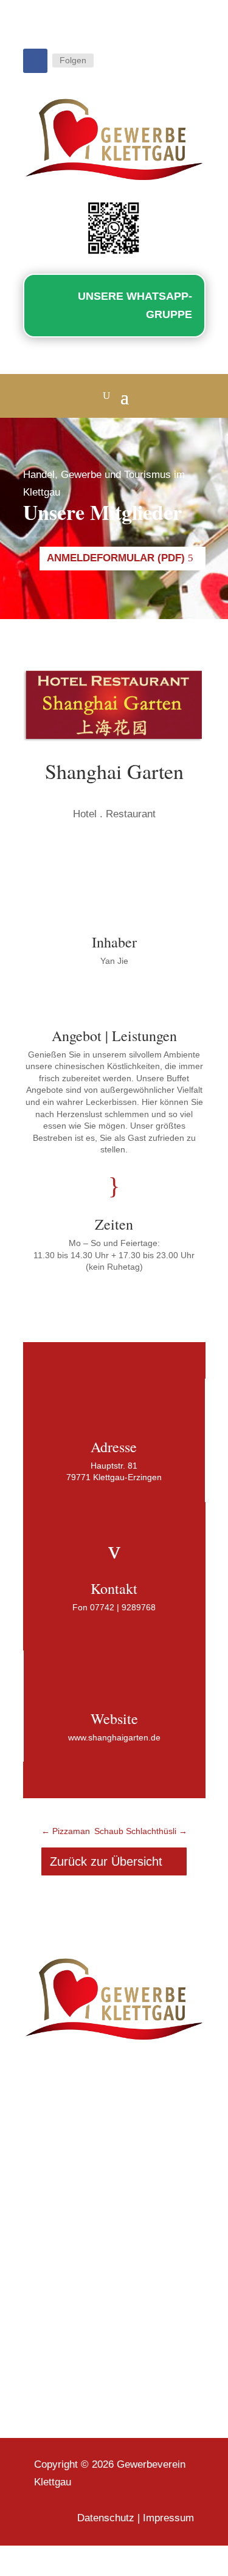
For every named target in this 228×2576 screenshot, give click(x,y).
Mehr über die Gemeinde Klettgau (104, 2380)
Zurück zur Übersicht (106, 1861)
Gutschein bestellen (71, 2123)
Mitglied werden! (64, 2140)
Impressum (168, 2518)
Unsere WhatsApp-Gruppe (135, 306)
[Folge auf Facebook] (35, 61)
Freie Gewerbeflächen (76, 2158)
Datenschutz (106, 2518)
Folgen (73, 60)
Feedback (46, 2105)
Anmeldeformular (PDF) (116, 558)
